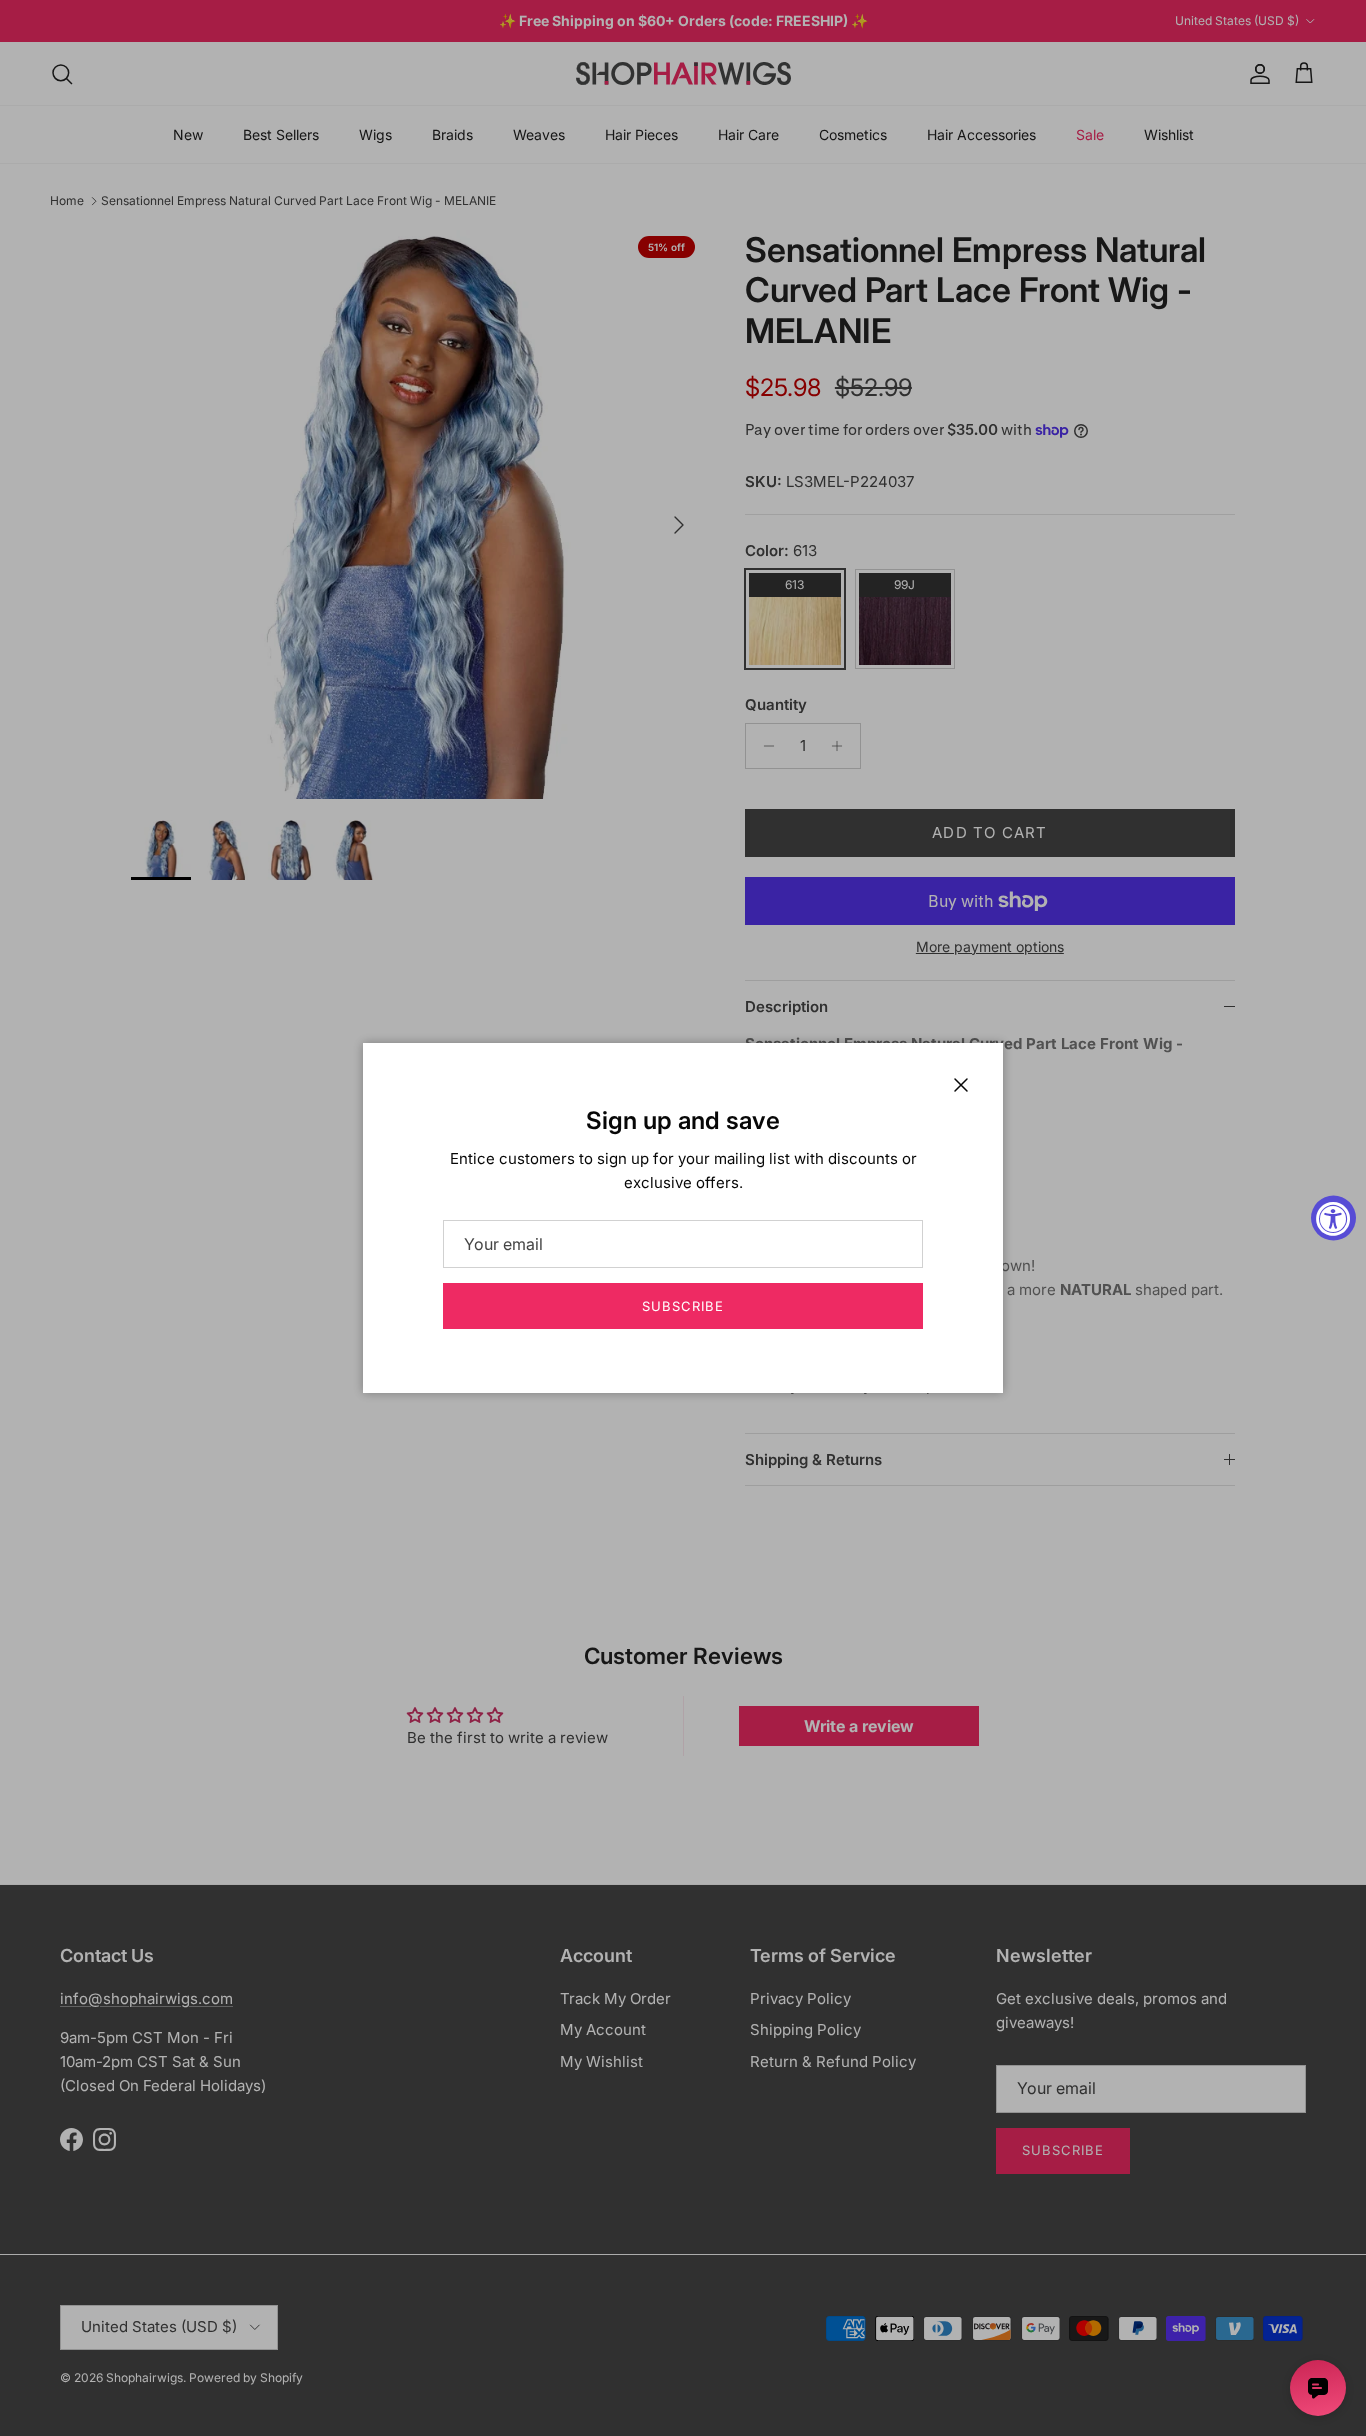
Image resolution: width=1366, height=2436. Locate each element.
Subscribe (683, 1306)
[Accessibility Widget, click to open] (1333, 1218)
